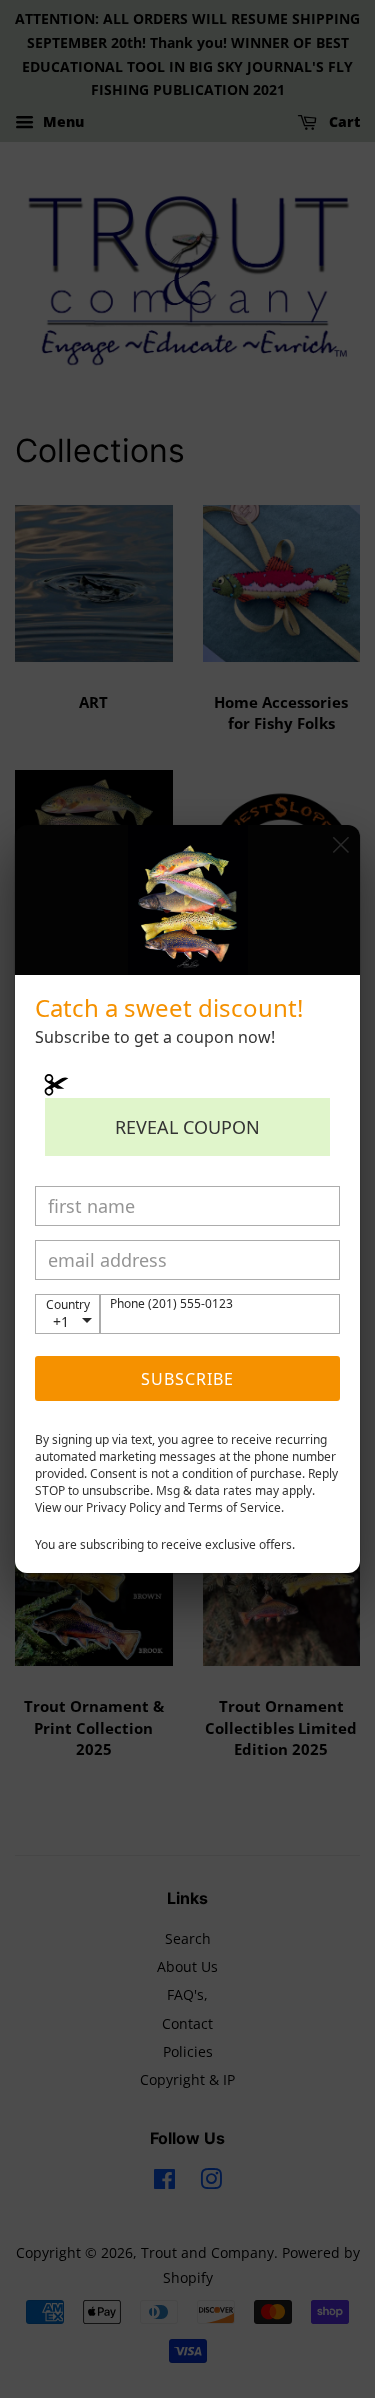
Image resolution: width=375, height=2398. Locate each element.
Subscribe (187, 1379)
